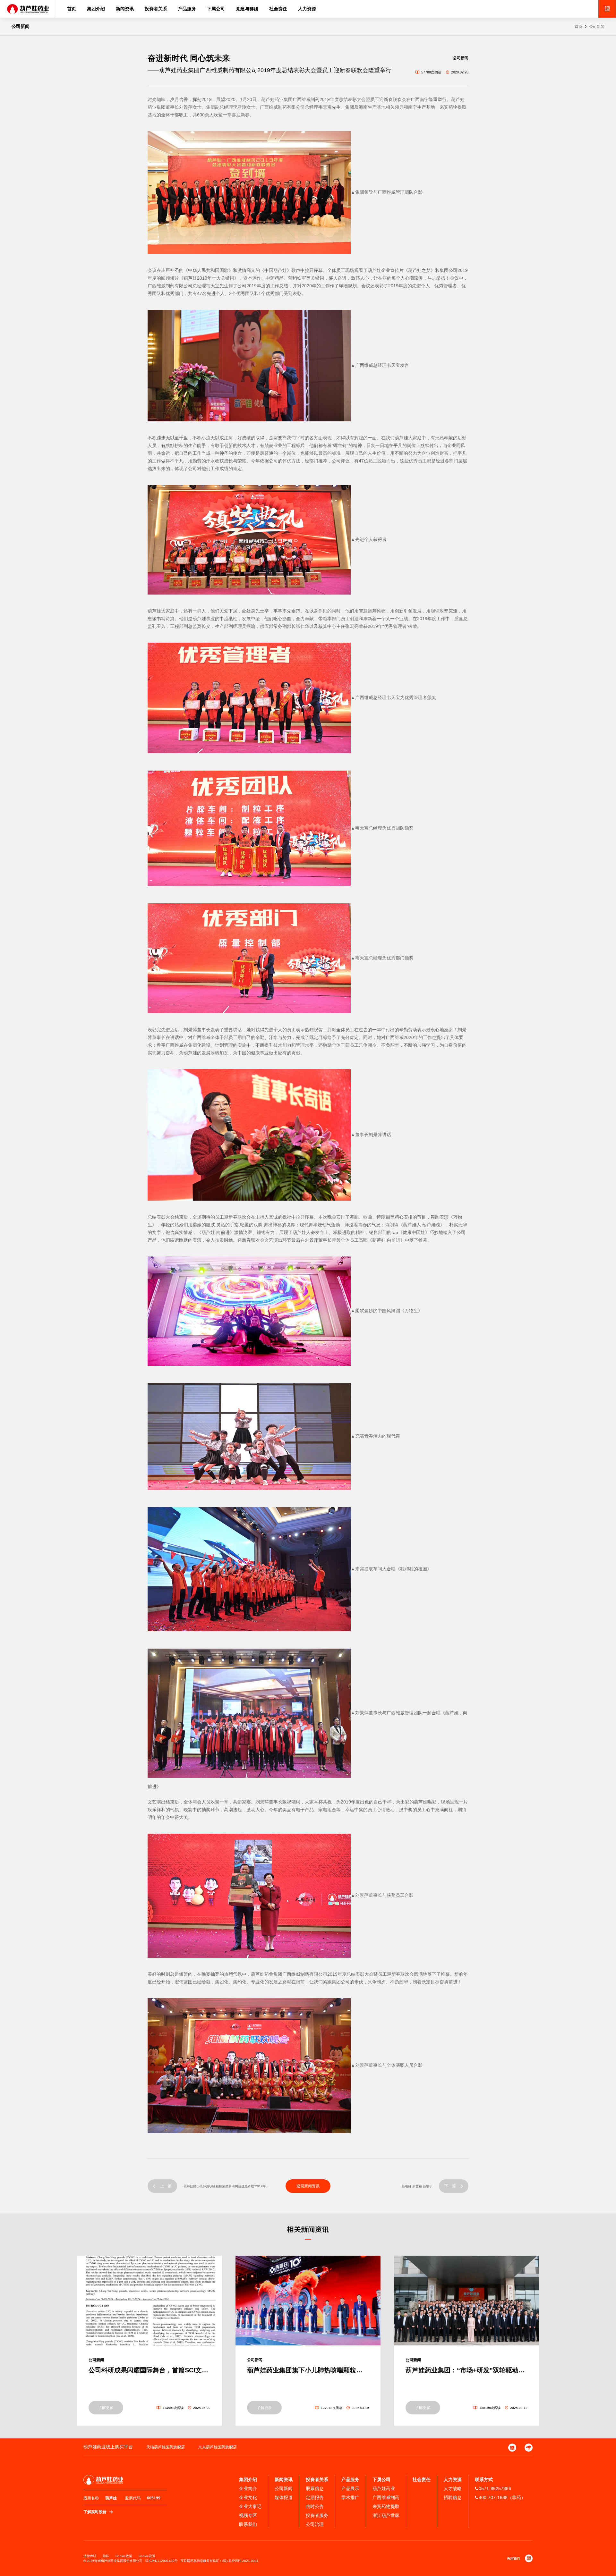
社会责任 (278, 9)
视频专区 (248, 2515)
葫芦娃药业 (384, 2488)
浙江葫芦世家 (386, 2515)
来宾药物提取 (386, 2506)
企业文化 (248, 2497)
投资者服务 (317, 2515)
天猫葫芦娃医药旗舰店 (166, 2447)
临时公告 (315, 2506)
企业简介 (248, 2488)
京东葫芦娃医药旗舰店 (218, 2447)
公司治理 (315, 2524)
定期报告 (315, 2497)
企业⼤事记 (250, 2506)
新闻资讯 (125, 9)
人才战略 (453, 2488)
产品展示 (350, 2488)
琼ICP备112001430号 (162, 2561)
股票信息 (315, 2488)
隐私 (106, 2556)
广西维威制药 (386, 2497)
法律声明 (90, 2556)
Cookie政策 (124, 2556)
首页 (72, 9)
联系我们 (248, 2524)
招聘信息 (453, 2497)
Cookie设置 (147, 2556)
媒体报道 (284, 2497)
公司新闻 (597, 27)
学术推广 (350, 2497)
